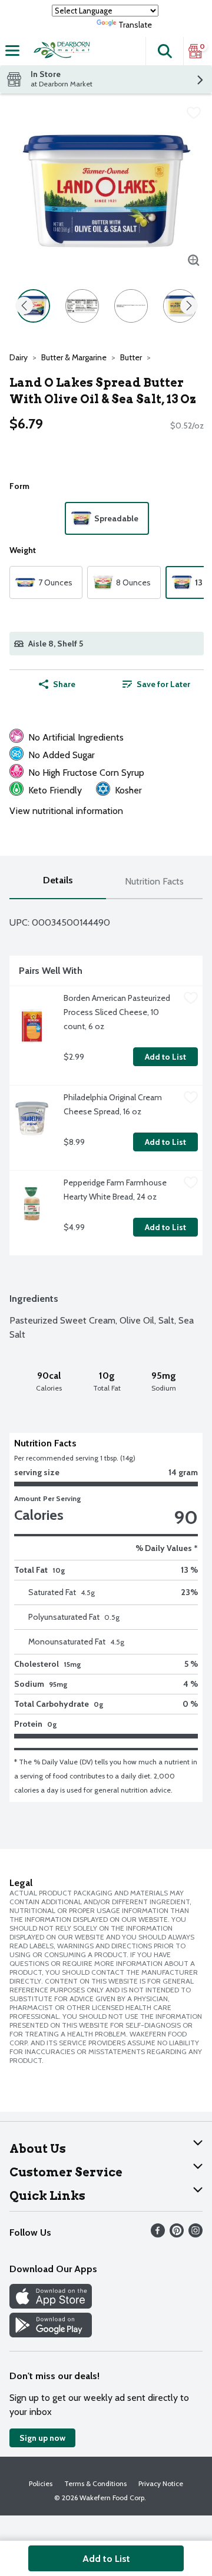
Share (64, 684)
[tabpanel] (106, 1351)
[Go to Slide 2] (82, 306)
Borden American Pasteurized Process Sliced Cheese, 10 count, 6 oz (118, 1012)
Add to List (165, 1057)
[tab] (58, 882)
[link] (156, 684)
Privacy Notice (161, 2483)
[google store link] (51, 2334)
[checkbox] (194, 113)
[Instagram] (196, 2234)
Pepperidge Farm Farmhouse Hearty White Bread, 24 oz (116, 1190)
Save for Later (163, 684)
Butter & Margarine (74, 357)
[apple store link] (51, 2305)
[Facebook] (158, 2234)
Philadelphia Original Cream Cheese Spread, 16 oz (114, 1104)
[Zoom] (194, 260)
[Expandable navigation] (12, 51)
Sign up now (42, 2438)
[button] (164, 51)
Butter (131, 357)
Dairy (19, 357)
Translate (135, 25)
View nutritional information (66, 811)
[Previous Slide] (24, 306)
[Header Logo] (60, 51)
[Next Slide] (189, 306)
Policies (41, 2483)
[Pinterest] (177, 2234)
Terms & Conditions (95, 2483)
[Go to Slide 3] (131, 306)
